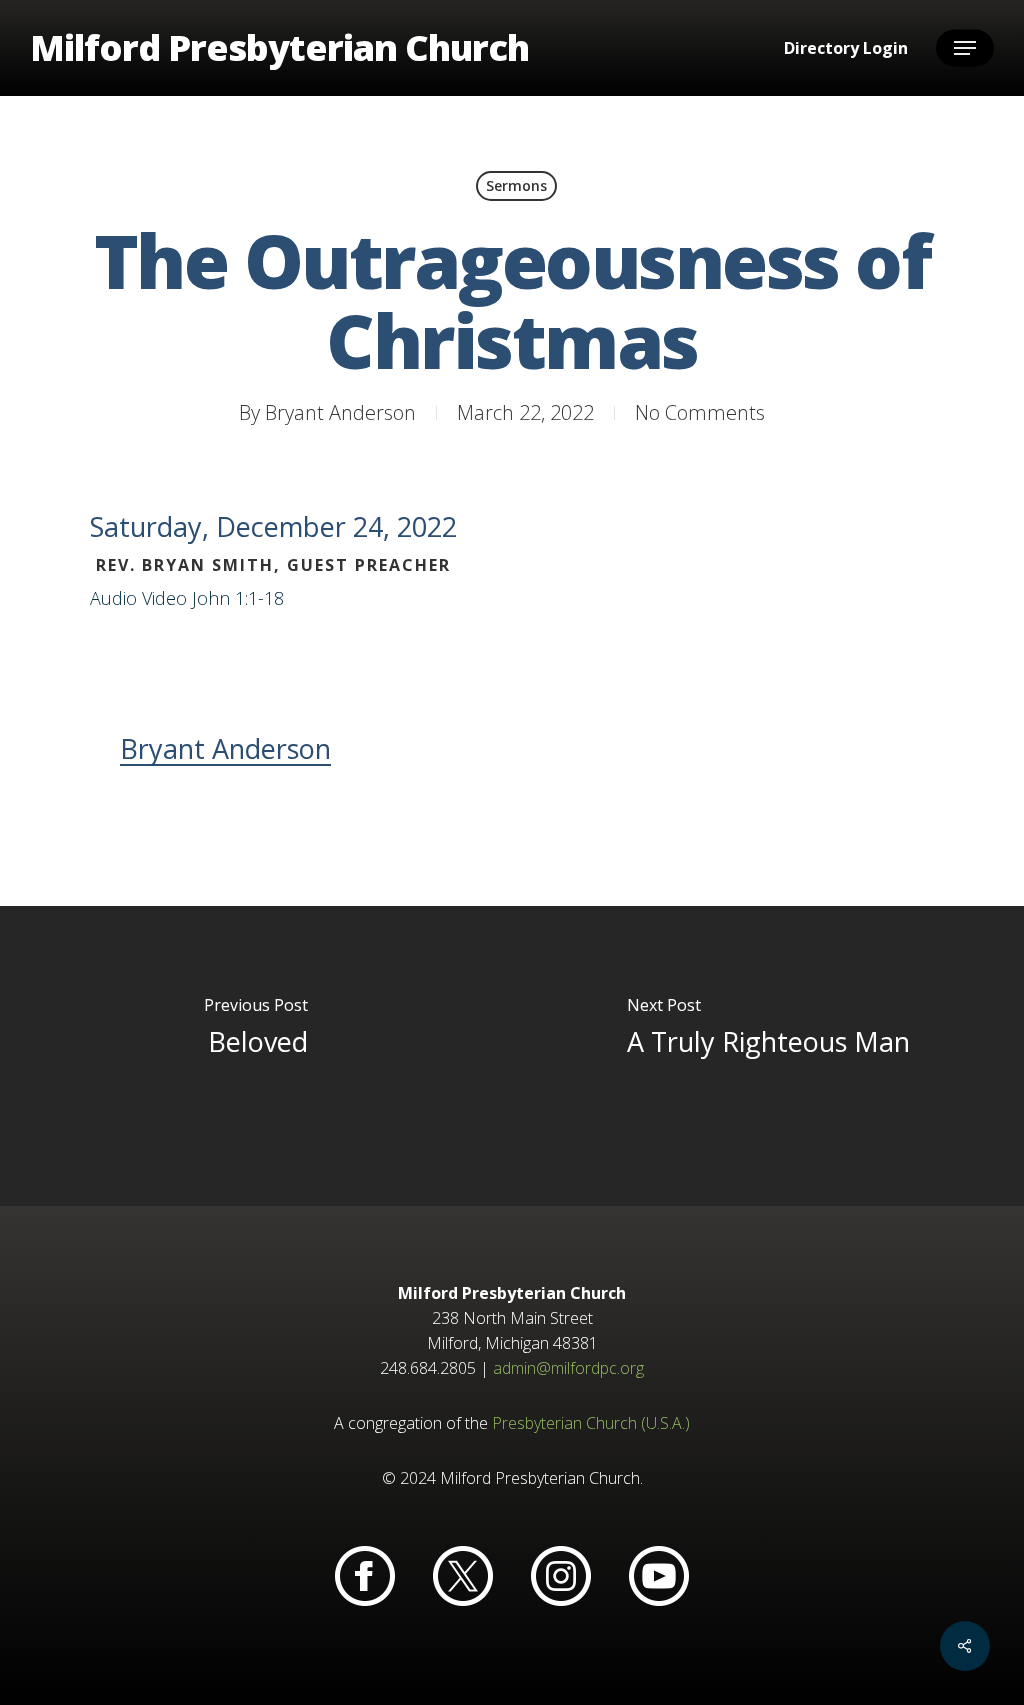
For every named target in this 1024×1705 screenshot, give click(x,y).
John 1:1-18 (238, 598)
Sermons (516, 185)
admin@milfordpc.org (568, 1368)
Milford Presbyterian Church (279, 48)
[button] (965, 48)
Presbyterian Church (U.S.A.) (591, 1423)
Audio (113, 598)
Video (164, 598)
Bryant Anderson (340, 412)
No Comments (700, 412)
